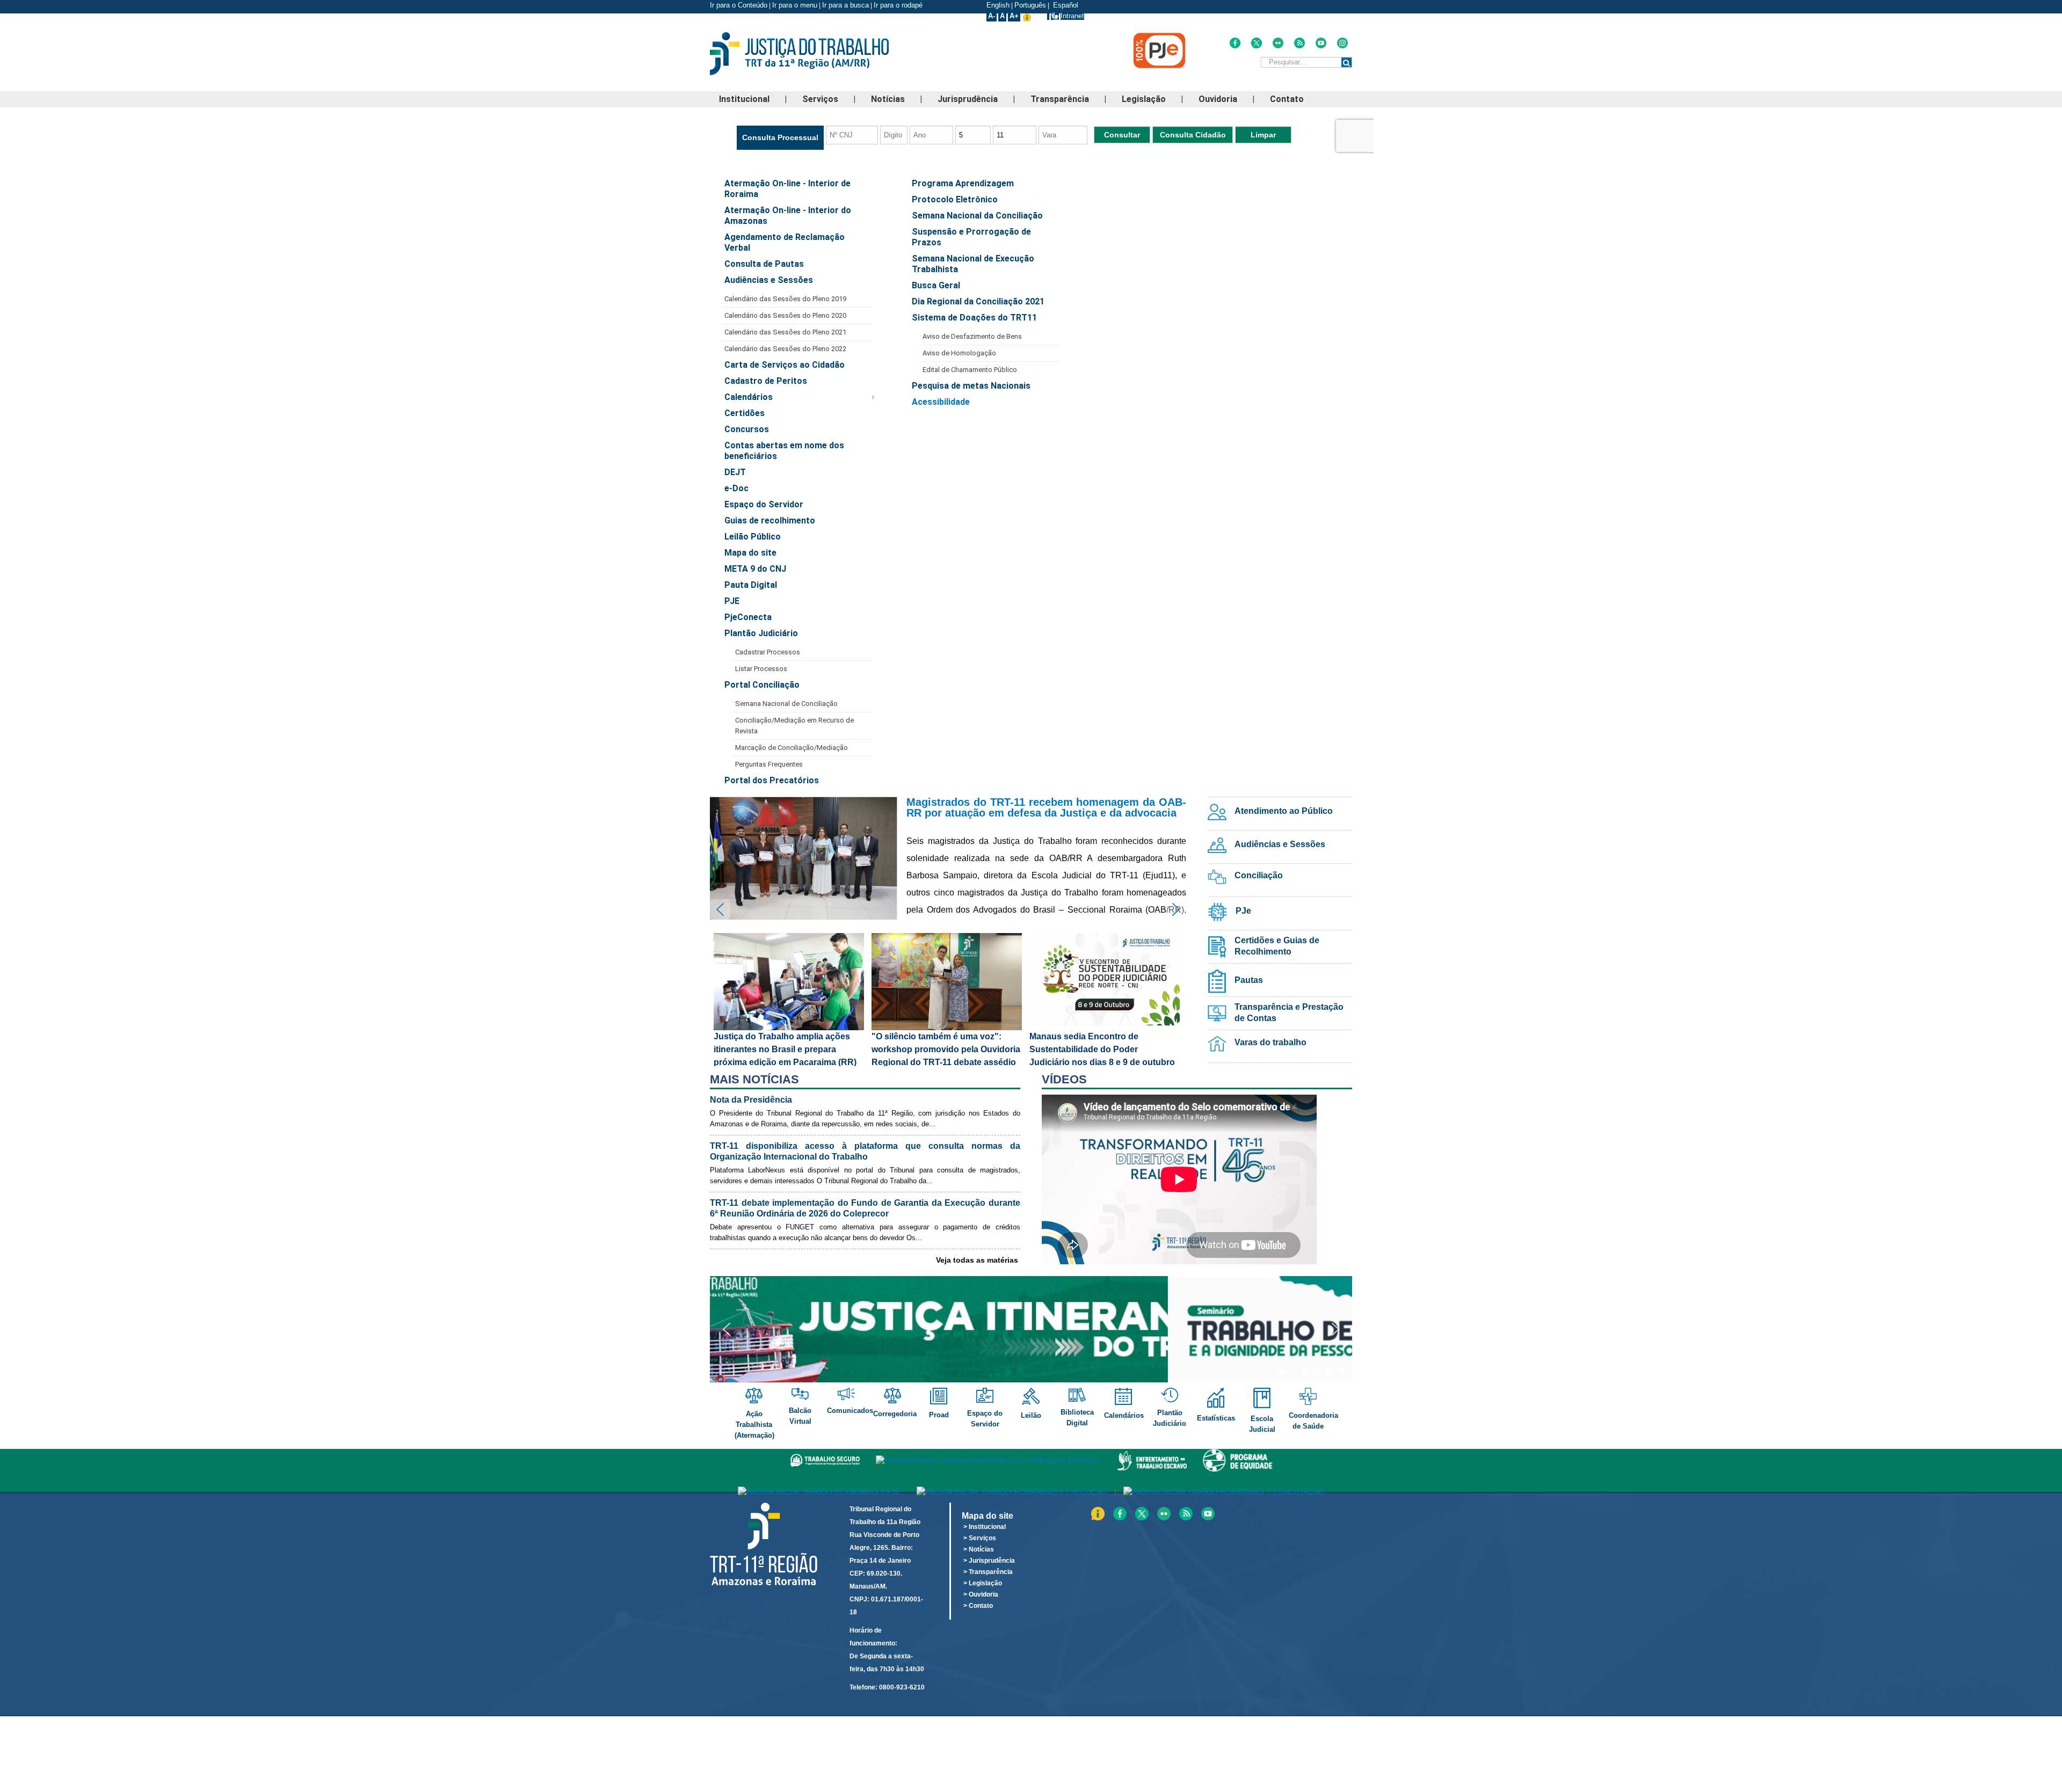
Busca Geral (936, 285)
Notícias (888, 99)
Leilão (1031, 1415)
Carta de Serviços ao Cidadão (785, 365)
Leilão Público (753, 537)
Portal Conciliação (762, 685)
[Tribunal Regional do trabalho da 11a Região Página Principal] (816, 54)
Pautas (1249, 980)
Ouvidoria (1218, 99)
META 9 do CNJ (755, 569)
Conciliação (1259, 875)
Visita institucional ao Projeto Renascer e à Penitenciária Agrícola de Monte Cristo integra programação (1046, 813)
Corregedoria (896, 1414)
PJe (1243, 911)
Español (1065, 5)
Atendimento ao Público (1284, 811)
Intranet (1072, 16)
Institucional (744, 99)
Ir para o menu (795, 5)
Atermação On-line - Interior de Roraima (787, 189)
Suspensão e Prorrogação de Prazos (971, 237)
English (998, 5)
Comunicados (851, 1411)
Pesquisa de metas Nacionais (971, 386)
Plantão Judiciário (761, 633)
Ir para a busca (845, 5)
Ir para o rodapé (899, 5)
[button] (948, 858)
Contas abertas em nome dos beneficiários (784, 451)
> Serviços (980, 1538)
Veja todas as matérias (977, 1260)
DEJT (735, 472)
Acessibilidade (941, 402)
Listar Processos (761, 669)
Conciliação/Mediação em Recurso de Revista (794, 726)
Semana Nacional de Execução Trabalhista (973, 264)
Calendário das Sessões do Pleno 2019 (785, 299)
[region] (948, 1000)
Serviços (820, 99)
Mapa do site (750, 553)
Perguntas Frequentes (769, 764)
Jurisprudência (968, 99)
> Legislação (983, 1583)
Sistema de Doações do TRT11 (974, 318)
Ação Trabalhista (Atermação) (754, 1425)
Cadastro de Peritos (766, 381)
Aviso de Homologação (959, 353)
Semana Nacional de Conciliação (786, 704)
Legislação (1144, 99)
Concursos (747, 429)
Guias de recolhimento (770, 520)
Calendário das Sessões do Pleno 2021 (785, 332)
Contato (1287, 99)
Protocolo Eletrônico (955, 199)
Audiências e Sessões (769, 280)
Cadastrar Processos (768, 652)
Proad (939, 1415)
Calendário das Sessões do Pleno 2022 (785, 349)
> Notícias (979, 1549)
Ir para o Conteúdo (739, 5)
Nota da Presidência (751, 1100)
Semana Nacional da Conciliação (977, 216)
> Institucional (985, 1527)
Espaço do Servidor (764, 504)
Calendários (749, 397)
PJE (732, 601)
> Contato (978, 1606)
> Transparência (988, 1572)
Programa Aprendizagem (963, 183)
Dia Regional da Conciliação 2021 (978, 301)
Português (1030, 5)
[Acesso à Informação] (1048, 16)
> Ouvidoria (981, 1594)
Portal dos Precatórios (772, 780)
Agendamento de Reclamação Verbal (785, 242)
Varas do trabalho (1270, 1042)
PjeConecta (748, 617)
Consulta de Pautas (764, 264)
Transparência (1060, 99)
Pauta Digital (751, 585)
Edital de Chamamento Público (970, 370)
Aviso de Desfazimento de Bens (972, 336)
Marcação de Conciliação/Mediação (792, 748)
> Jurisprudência (989, 1561)
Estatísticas (1216, 1418)
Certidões (745, 413)
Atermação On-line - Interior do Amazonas (788, 216)
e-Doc (736, 488)
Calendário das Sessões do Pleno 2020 (785, 315)
